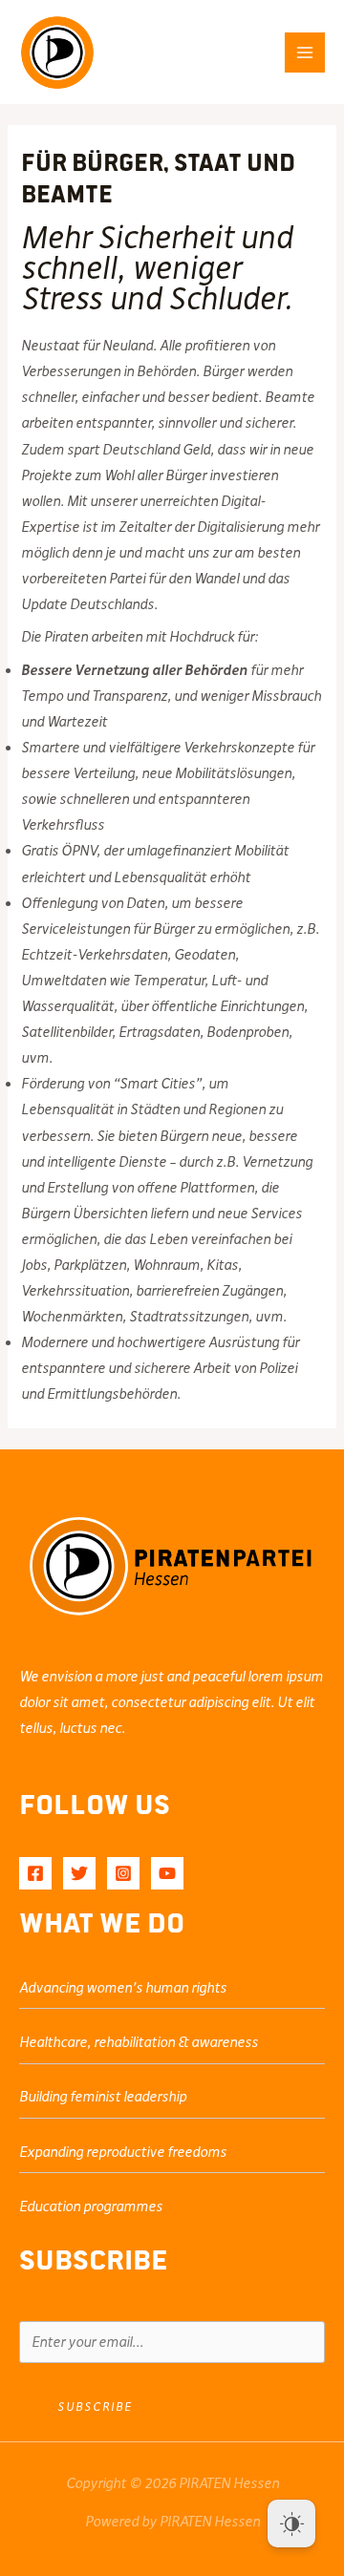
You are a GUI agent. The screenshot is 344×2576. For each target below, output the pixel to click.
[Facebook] (35, 1873)
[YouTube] (167, 1873)
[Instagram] (123, 1873)
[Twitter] (79, 1873)
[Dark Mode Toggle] (291, 2523)
